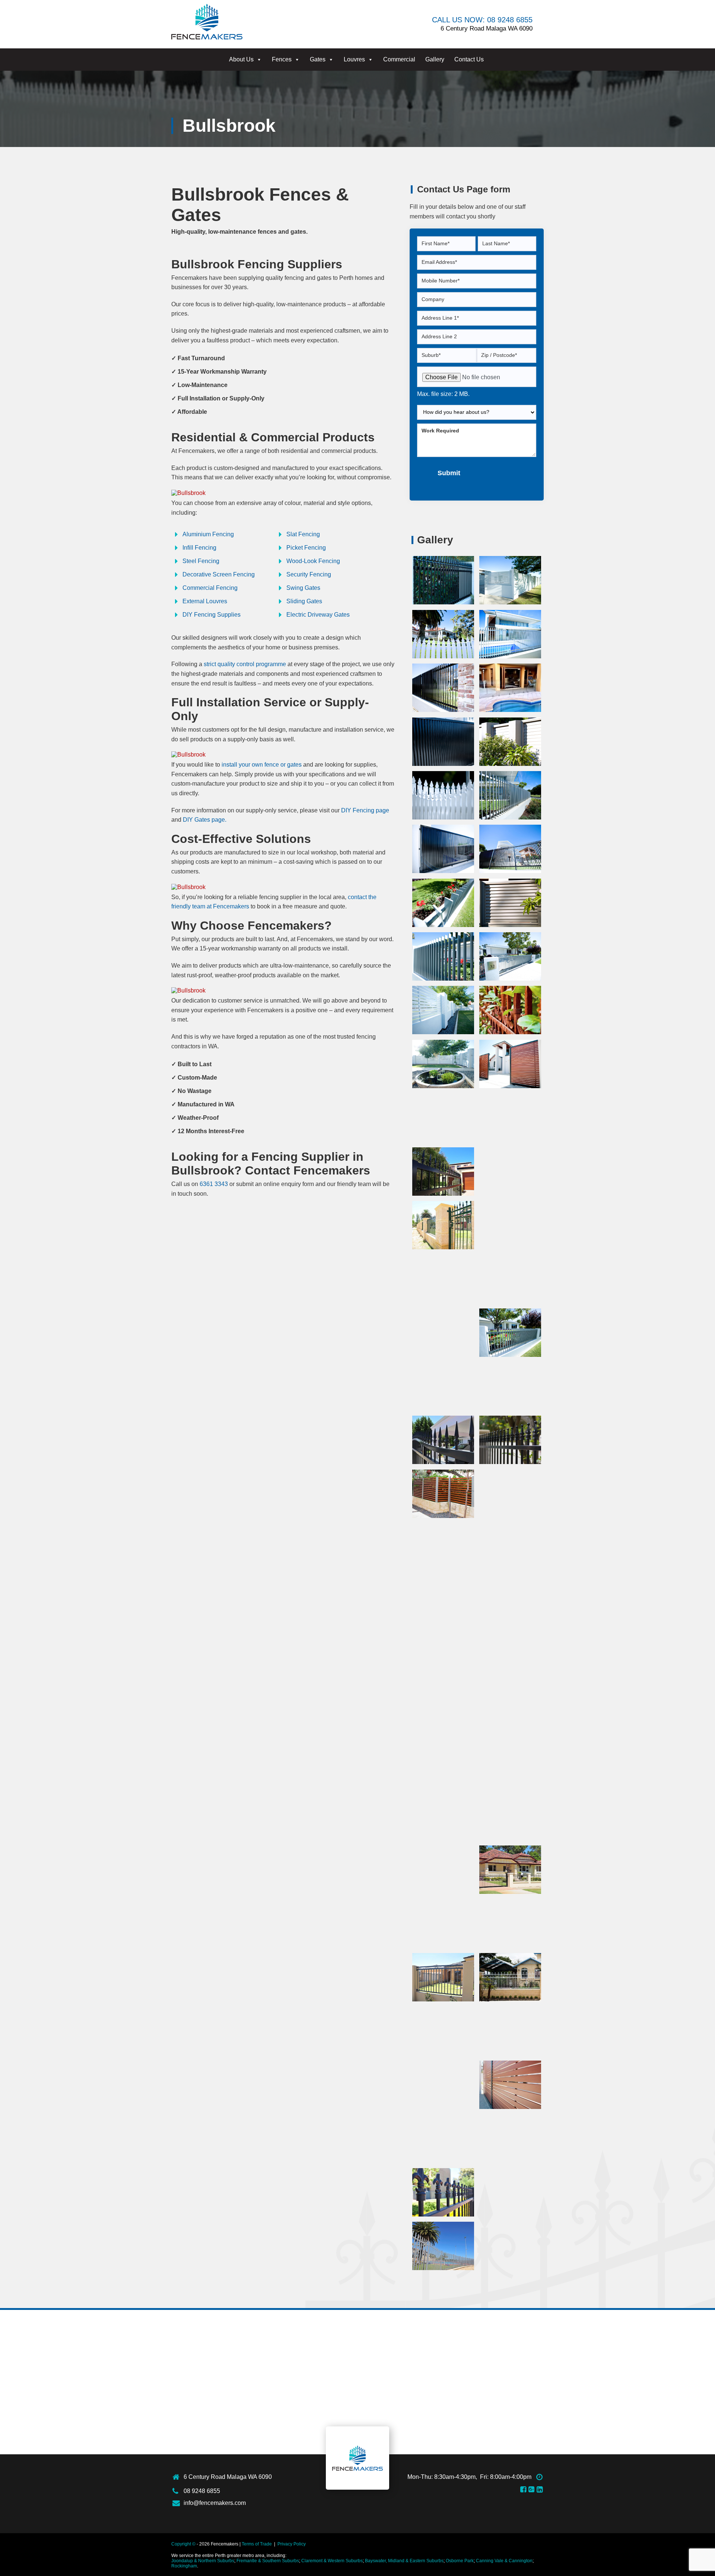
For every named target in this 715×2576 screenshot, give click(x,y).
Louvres (354, 59)
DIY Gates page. (205, 820)
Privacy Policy (292, 2544)
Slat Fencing (303, 534)
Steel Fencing (201, 561)
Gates (318, 59)
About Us (241, 59)
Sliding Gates (304, 601)
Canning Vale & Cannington (504, 2561)
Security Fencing (309, 574)
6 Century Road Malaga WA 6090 (228, 2477)
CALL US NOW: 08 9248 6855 (482, 20)
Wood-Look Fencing (313, 561)
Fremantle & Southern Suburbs (268, 2561)
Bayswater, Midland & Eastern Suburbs (404, 2561)
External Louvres (205, 601)
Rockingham (184, 2566)
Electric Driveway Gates (318, 615)
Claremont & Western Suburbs (332, 2561)
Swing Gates (303, 588)
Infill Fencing (199, 548)
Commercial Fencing (210, 588)
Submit (449, 473)
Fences (282, 59)
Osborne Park (460, 2561)
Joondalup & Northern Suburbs (203, 2561)
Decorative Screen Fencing (219, 574)
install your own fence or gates (262, 765)
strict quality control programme (245, 664)
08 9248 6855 (202, 2491)
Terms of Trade (257, 2544)
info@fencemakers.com (215, 2503)
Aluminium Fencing (208, 534)
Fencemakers (357, 2458)
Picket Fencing (306, 548)
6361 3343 (214, 1184)
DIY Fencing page (365, 810)
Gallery (435, 59)
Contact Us (469, 59)
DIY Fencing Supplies (212, 615)
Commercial (399, 59)
